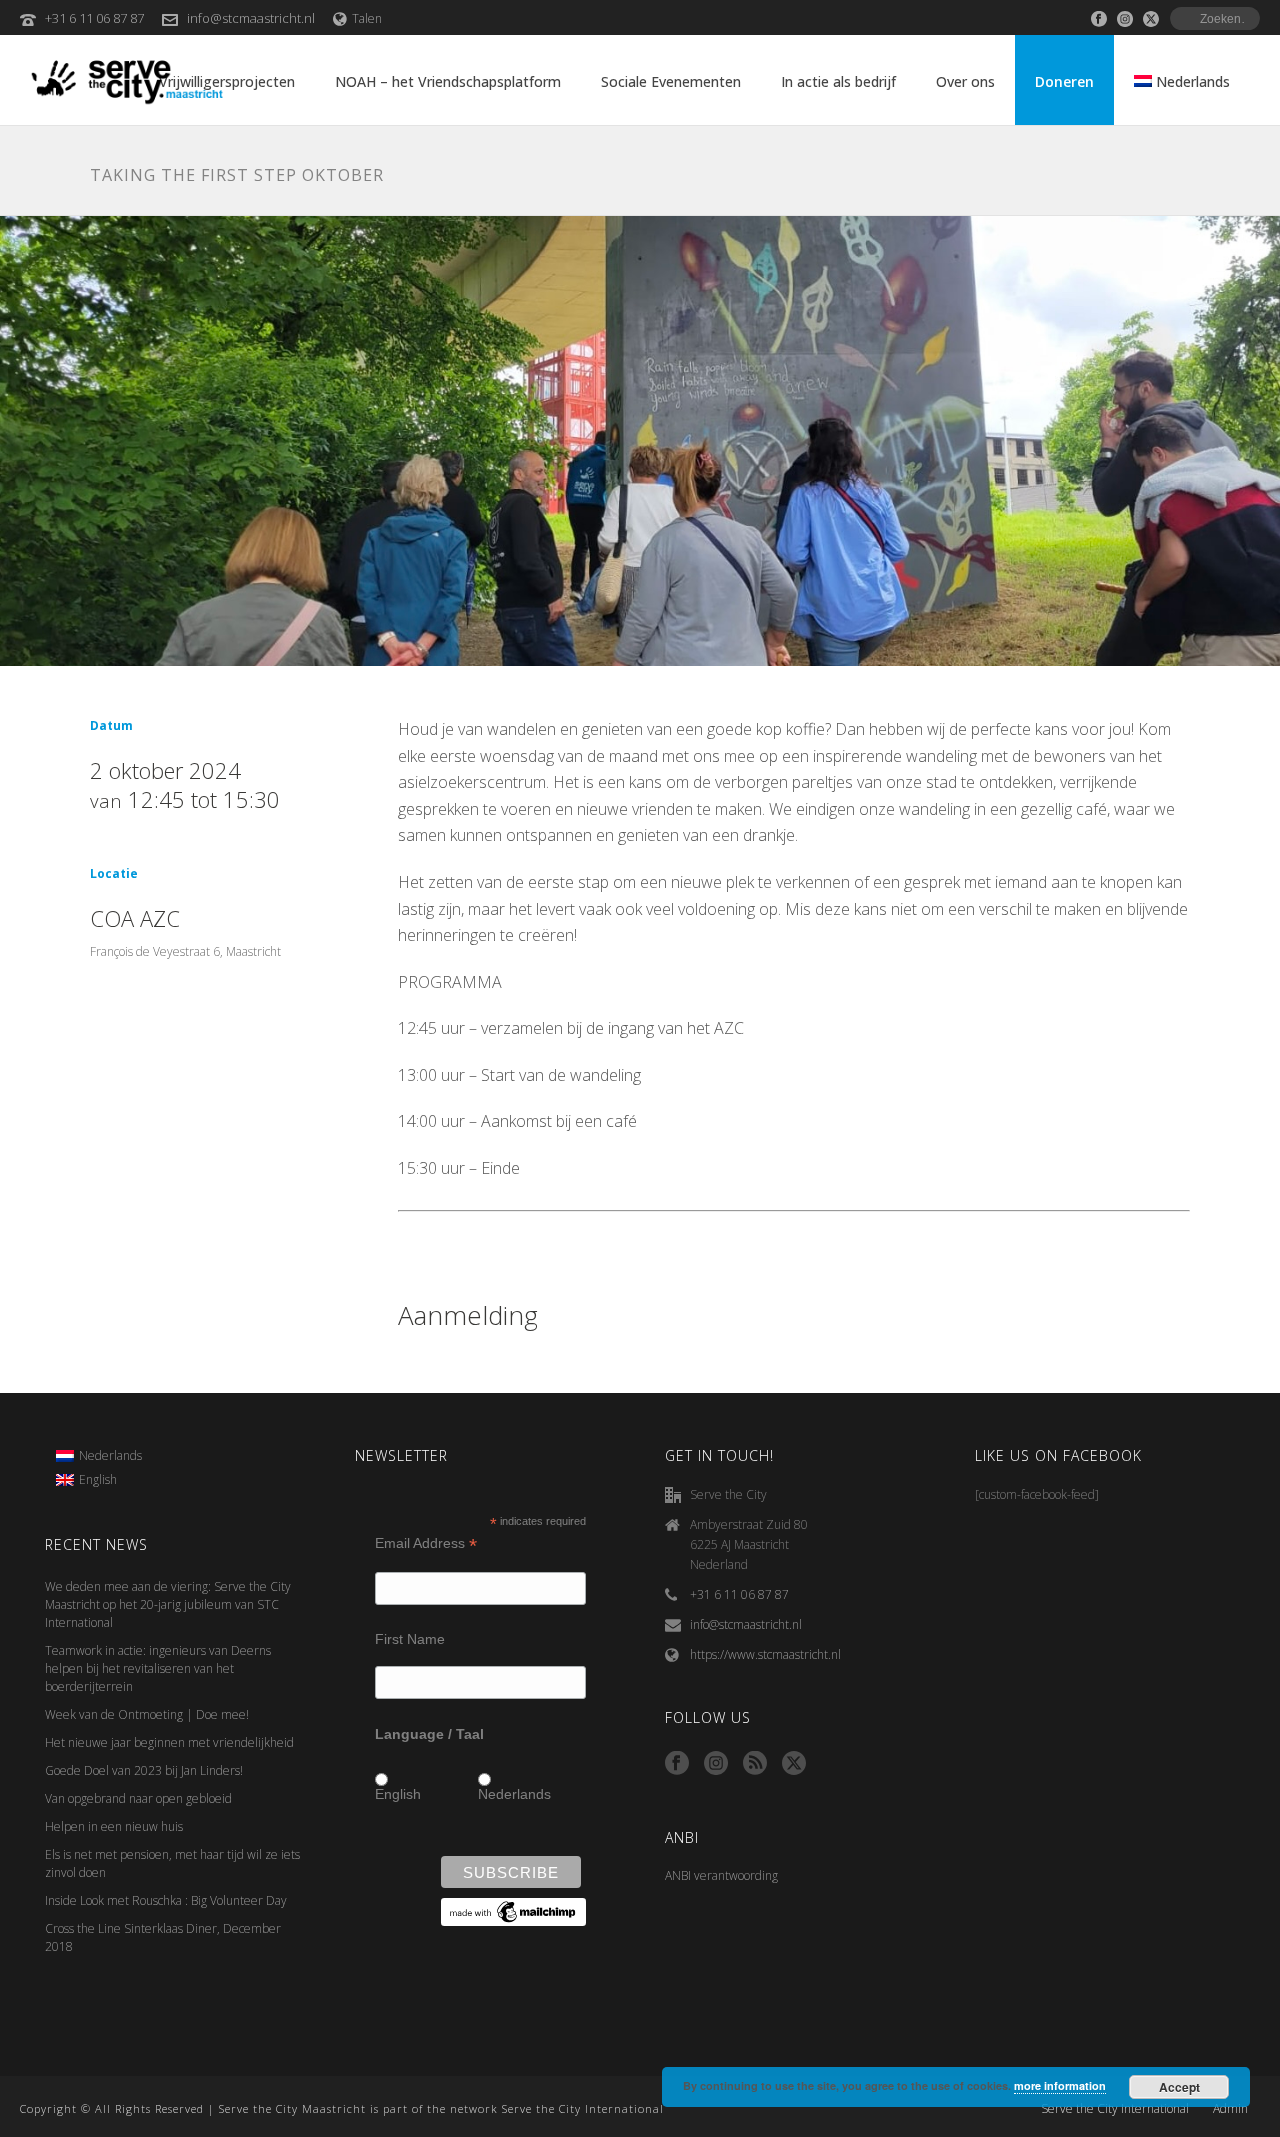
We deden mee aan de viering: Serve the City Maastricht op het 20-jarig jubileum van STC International (168, 1604)
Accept (1179, 2087)
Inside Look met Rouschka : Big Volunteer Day (166, 1900)
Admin (1230, 2109)
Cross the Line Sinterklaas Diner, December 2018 (163, 1937)
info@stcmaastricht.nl (251, 18)
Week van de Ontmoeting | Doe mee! (147, 1714)
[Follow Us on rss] (755, 1764)
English (398, 1794)
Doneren (1064, 81)
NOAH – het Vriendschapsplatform (448, 81)
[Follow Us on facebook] (677, 1764)
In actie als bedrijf (838, 81)
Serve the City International (1115, 2109)
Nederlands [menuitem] (110, 1455)
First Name (410, 1639)
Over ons (965, 81)
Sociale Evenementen (671, 81)
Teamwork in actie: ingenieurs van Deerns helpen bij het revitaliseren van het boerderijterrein (158, 1668)
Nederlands (514, 1794)
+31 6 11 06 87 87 (94, 18)
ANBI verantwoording (721, 1875)
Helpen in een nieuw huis (114, 1826)
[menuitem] (99, 1456)
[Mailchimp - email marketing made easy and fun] (513, 1911)
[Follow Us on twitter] (794, 1764)
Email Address (426, 1543)
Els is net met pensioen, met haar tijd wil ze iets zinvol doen (172, 1863)
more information (1060, 2085)
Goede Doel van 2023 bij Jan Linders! (144, 1770)
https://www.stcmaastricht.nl (765, 1654)
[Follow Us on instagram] (716, 1764)
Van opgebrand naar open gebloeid (138, 1798)
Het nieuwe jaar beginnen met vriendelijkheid (169, 1742)
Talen (367, 18)
